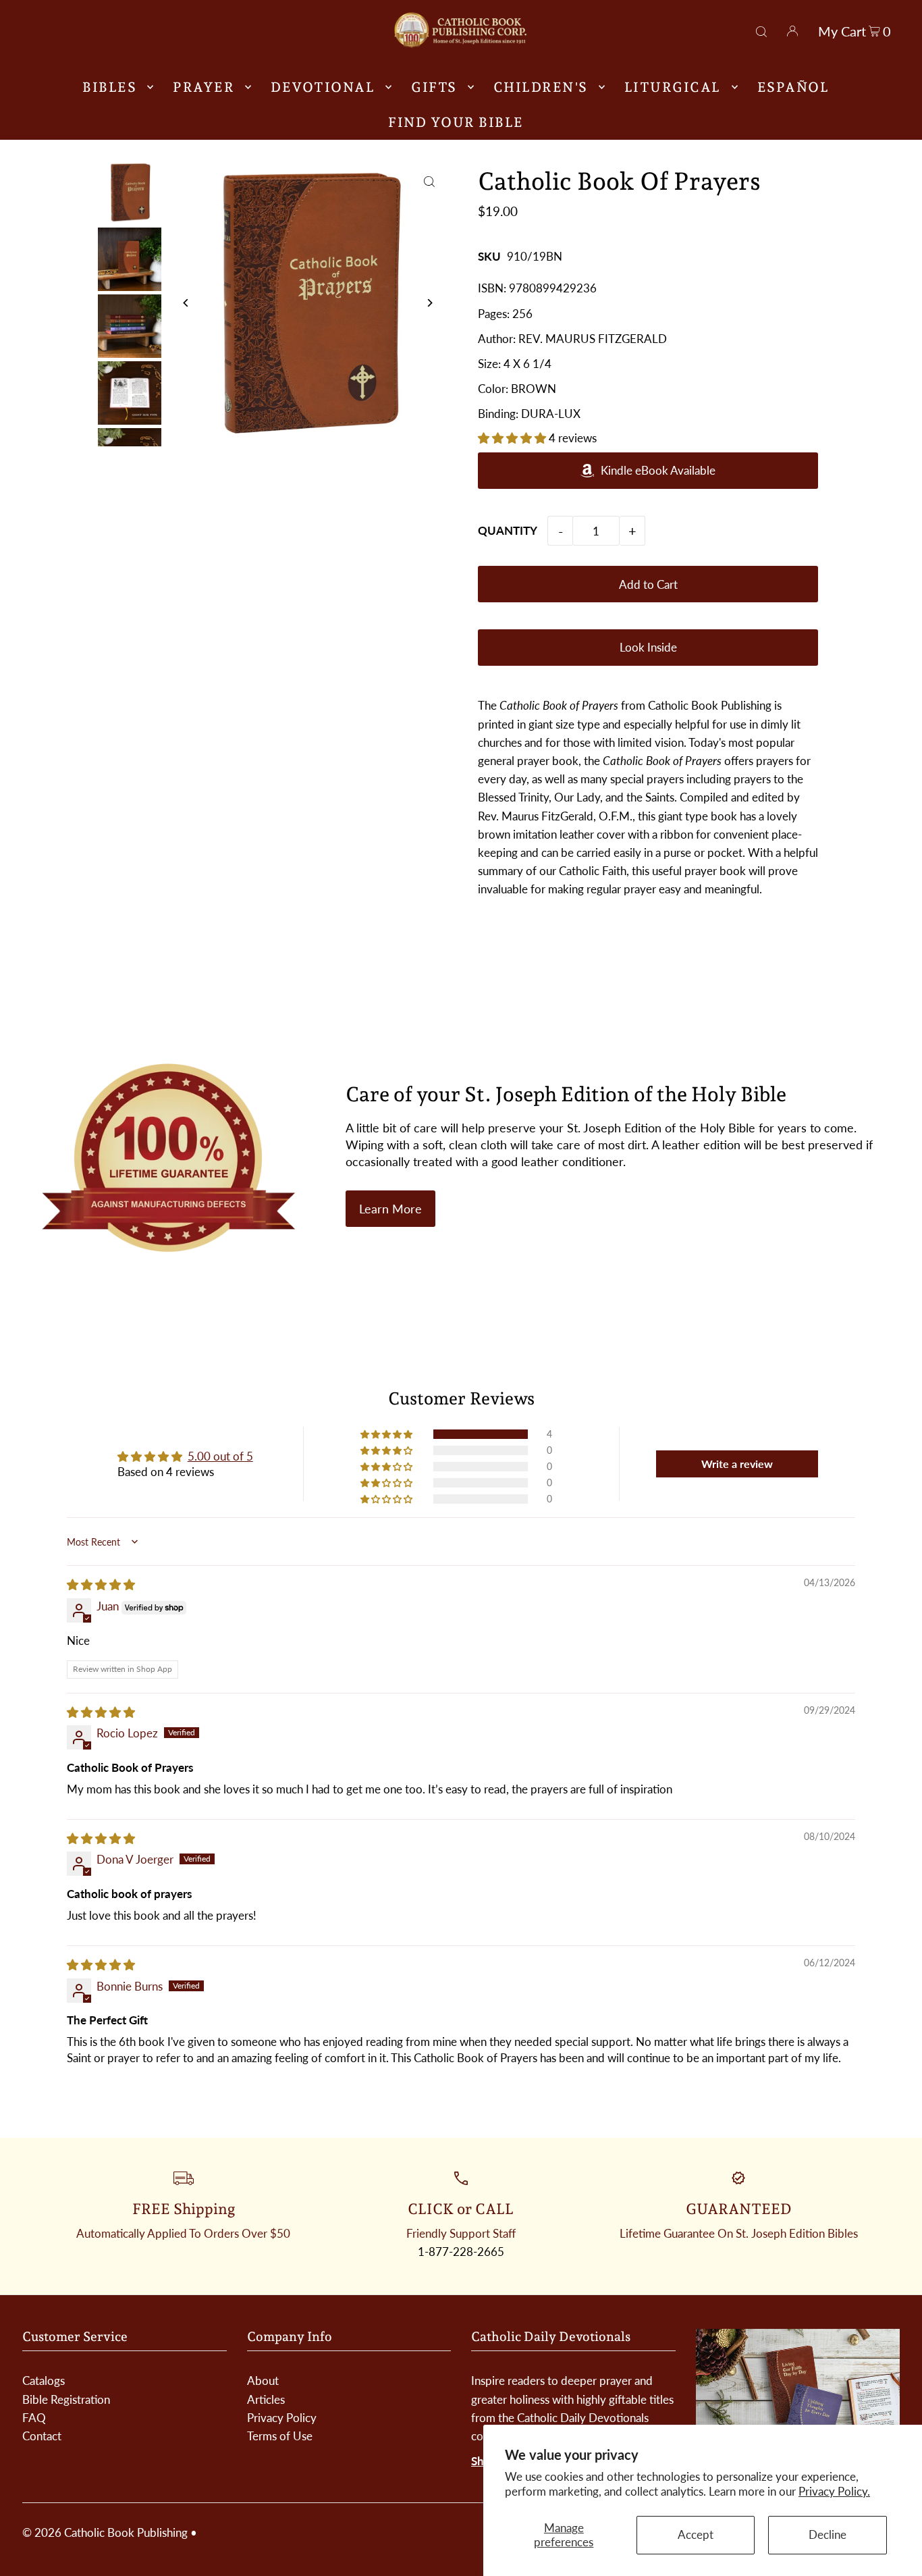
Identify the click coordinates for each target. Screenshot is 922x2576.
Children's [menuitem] (541, 87)
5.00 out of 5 (220, 1456)
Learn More (390, 1209)
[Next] (429, 303)
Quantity (508, 530)
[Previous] (187, 303)
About (263, 2381)
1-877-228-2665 (461, 2252)
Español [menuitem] (793, 87)
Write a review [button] (737, 1464)
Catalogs (44, 2381)
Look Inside (648, 647)
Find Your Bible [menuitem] (456, 122)
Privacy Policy (282, 2418)
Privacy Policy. (834, 2491)
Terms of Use (280, 2436)
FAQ (34, 2418)
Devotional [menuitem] (323, 87)
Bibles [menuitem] (109, 87)
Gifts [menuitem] (434, 87)
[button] (513, 438)
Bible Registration (66, 2399)
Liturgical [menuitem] (673, 87)
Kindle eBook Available (658, 470)
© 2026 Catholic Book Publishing (105, 2532)
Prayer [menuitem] (204, 87)
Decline (828, 2534)
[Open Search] (761, 30)
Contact (42, 2436)
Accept (696, 2534)
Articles (266, 2399)
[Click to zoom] (429, 182)
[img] (101, 1584)
